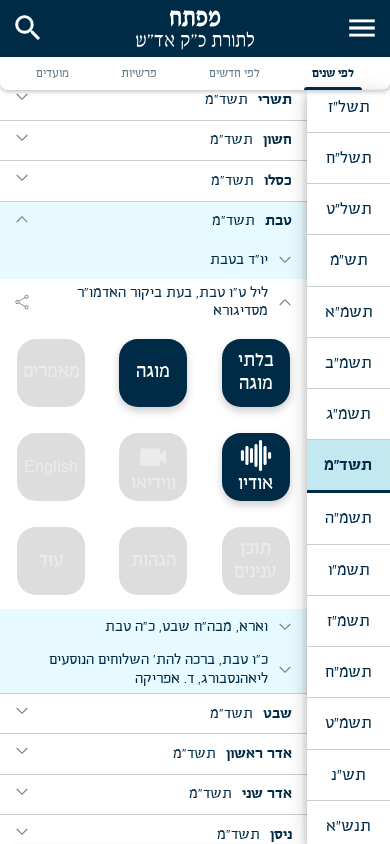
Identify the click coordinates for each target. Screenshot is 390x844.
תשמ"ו (348, 570)
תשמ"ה (348, 518)
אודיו (255, 484)
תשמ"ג (348, 414)
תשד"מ (348, 465)
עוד (51, 561)
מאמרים (51, 372)
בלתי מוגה (256, 372)
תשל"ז (348, 107)
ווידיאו (153, 467)
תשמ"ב (348, 363)
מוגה (153, 372)
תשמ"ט (348, 723)
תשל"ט (348, 209)
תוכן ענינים (255, 560)
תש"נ (348, 775)
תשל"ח (348, 158)
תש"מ (348, 260)
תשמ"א (348, 312)
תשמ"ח (348, 672)
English (51, 466)
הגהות (153, 561)
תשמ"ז (348, 621)
